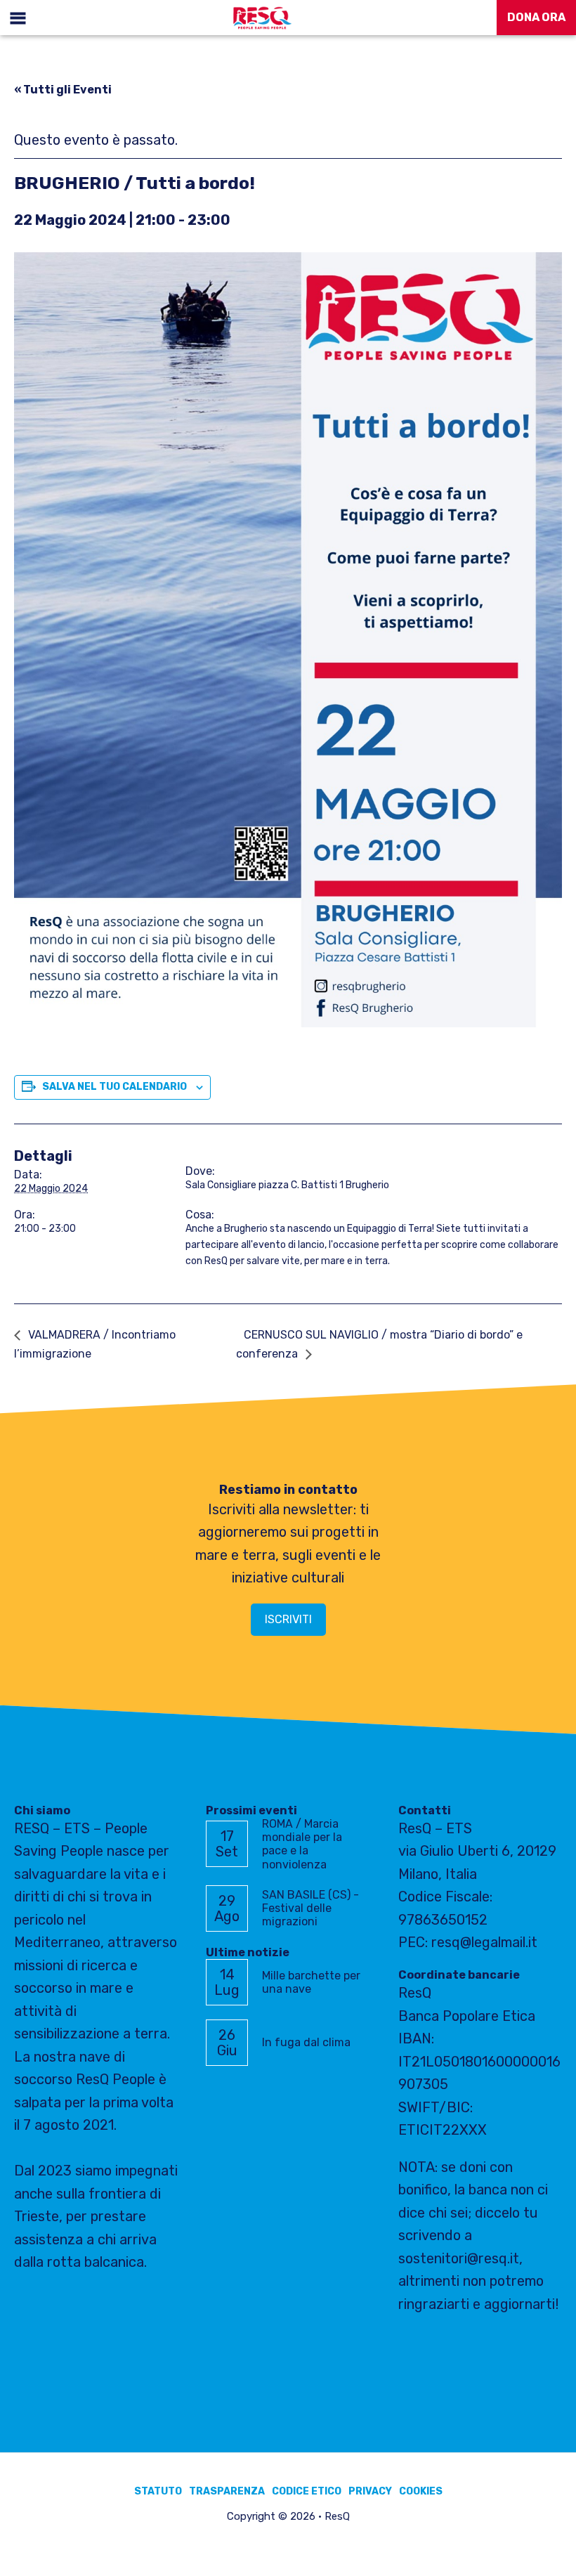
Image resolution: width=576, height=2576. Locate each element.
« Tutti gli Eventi (63, 90)
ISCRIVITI (288, 1619)
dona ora (536, 17)
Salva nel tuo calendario (114, 1087)
